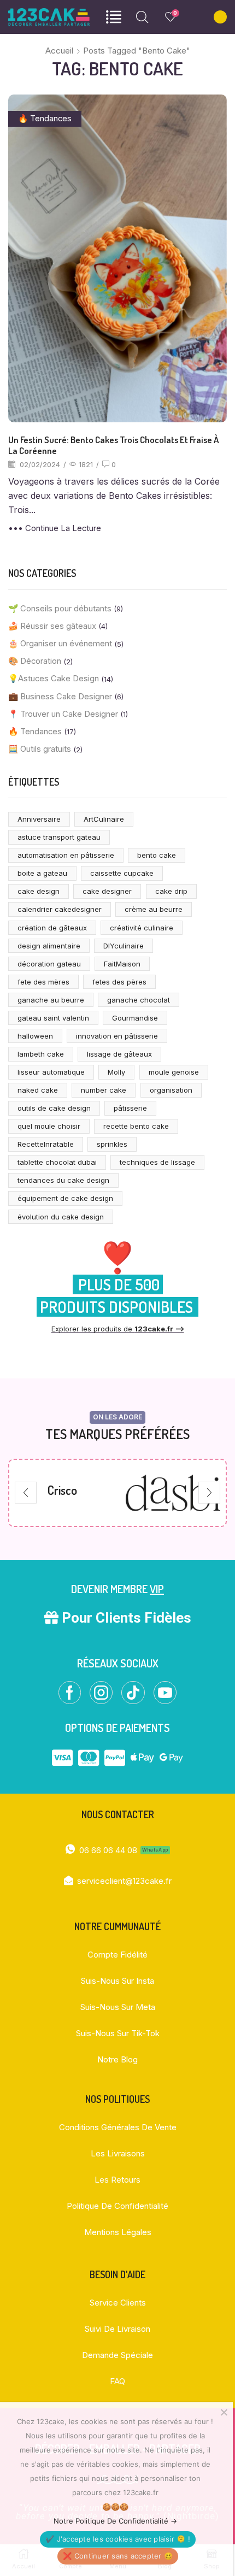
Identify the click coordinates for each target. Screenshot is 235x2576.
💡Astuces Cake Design (54, 679)
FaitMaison (122, 964)
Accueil (59, 51)
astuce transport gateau (59, 837)
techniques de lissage (157, 1162)
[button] (26, 1493)
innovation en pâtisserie (117, 1036)
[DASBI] (62, 1493)
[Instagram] (101, 1693)
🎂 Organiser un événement (60, 644)
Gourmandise (135, 1018)
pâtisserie (130, 1108)
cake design (39, 891)
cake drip (171, 891)
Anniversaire (39, 819)
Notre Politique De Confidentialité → (115, 2521)
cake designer (107, 891)
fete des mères (43, 982)
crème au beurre (154, 909)
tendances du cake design (63, 1180)
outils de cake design (54, 1108)
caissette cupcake (122, 873)
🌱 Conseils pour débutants (60, 609)
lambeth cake (41, 1054)
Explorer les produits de (118, 1329)
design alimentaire (49, 946)
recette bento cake (136, 1126)
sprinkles (112, 1144)
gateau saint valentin (53, 1018)
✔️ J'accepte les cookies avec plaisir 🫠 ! (118, 2539)
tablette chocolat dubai (57, 1162)
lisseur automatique (51, 1072)
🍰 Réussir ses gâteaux (52, 626)
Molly (116, 1072)
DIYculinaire (124, 946)
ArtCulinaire (104, 819)
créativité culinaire (142, 928)
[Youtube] (165, 1693)
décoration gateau (49, 964)
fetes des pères (119, 982)
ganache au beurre (51, 1000)
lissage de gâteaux (119, 1054)
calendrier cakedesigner (60, 909)
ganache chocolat (139, 1000)
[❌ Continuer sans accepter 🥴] (224, 2412)
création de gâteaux (52, 928)
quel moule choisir (49, 1126)
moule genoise (174, 1072)
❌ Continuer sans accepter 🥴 (118, 2556)
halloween (35, 1036)
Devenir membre (117, 1589)
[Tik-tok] (133, 1693)
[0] (167, 17)
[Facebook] (70, 1693)
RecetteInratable (46, 1144)
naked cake (38, 1090)
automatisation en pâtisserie (66, 855)
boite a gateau (42, 873)
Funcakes (173, 1490)
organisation (171, 1090)
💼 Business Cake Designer (60, 697)
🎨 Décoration (35, 661)
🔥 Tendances (45, 119)
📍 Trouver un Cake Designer (63, 714)
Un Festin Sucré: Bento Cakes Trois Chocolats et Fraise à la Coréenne (113, 445)
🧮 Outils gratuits (40, 749)
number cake (104, 1090)
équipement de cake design (65, 1198)
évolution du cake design (61, 1217)
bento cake (157, 855)
